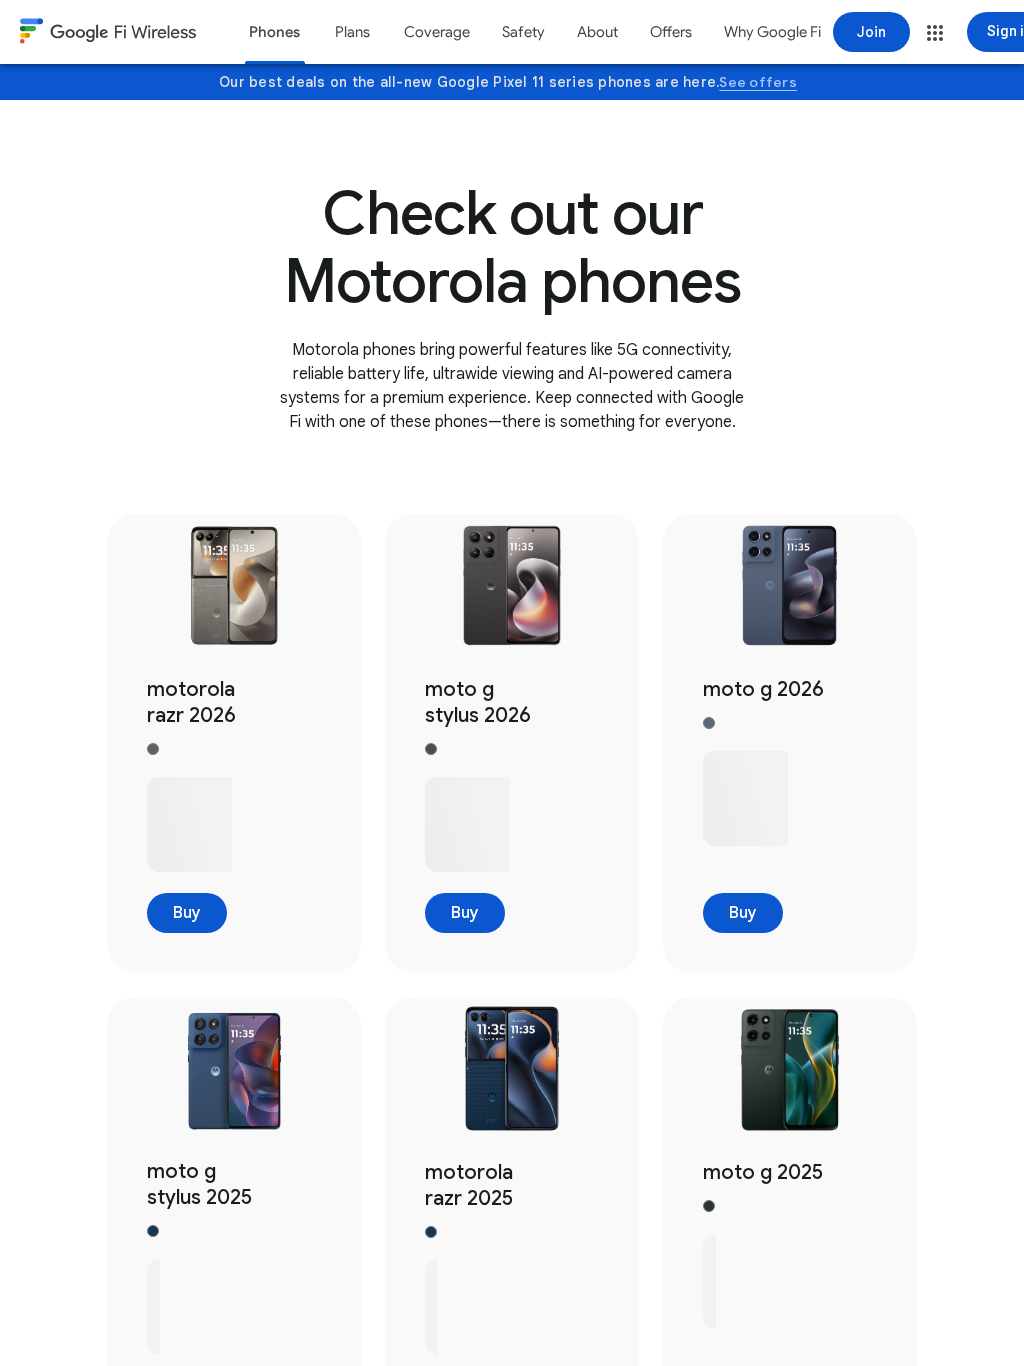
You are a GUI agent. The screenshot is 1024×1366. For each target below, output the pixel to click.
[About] (597, 32)
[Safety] (523, 32)
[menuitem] (274, 32)
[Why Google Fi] (772, 32)
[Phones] (274, 32)
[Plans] (352, 32)
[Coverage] (437, 32)
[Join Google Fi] (871, 32)
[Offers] (671, 32)
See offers (758, 82)
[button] (935, 33)
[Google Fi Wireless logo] (108, 34)
